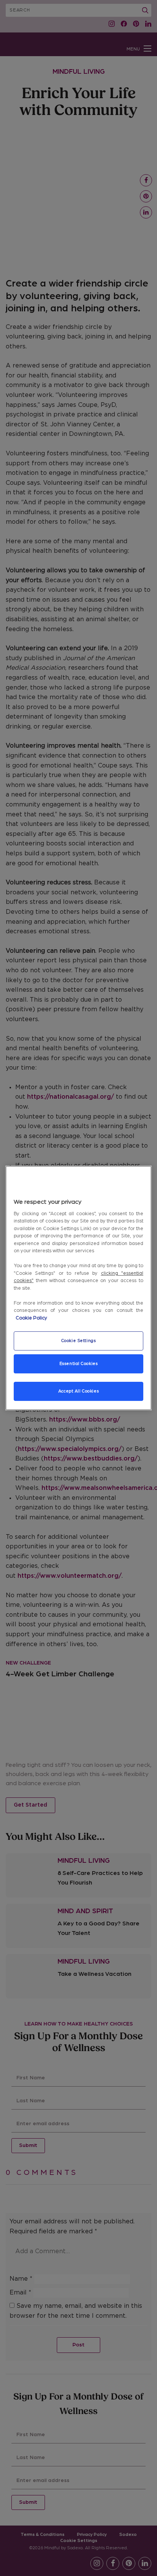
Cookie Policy (31, 1318)
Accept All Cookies (78, 1391)
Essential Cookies (79, 1364)
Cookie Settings (79, 1341)
